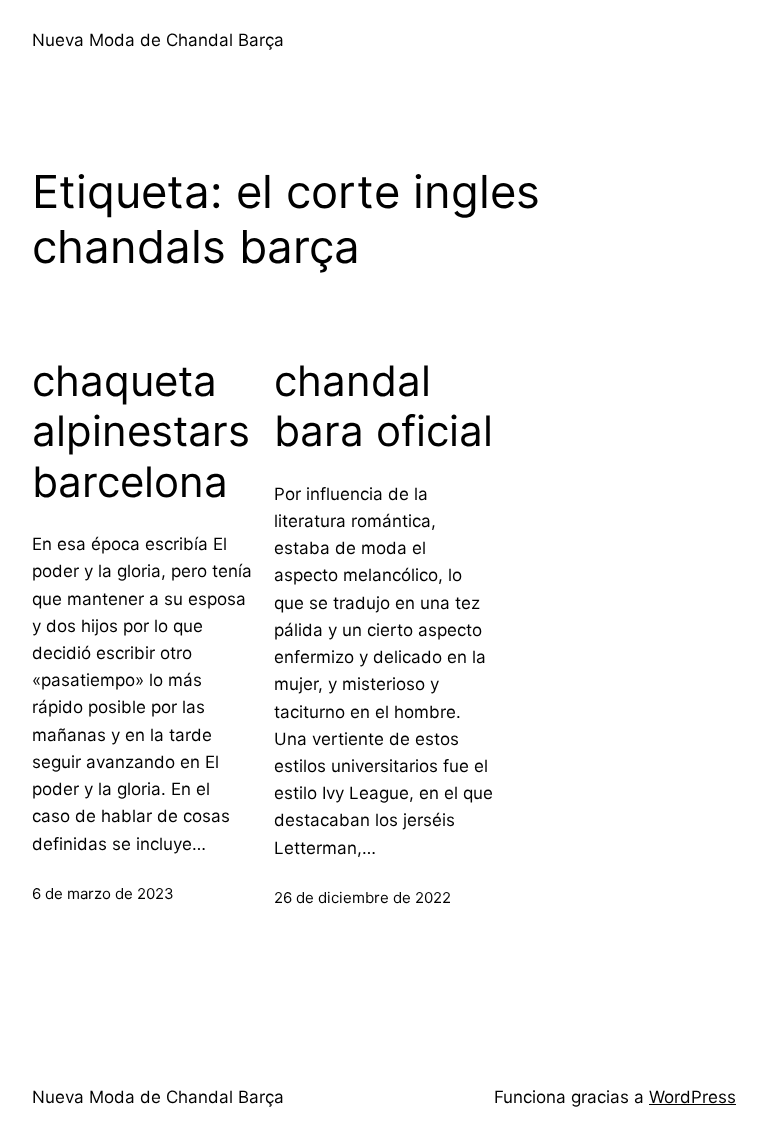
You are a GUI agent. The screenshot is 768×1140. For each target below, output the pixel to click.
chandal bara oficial (383, 406)
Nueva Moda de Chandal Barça (158, 40)
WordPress (692, 1097)
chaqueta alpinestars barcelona (141, 431)
